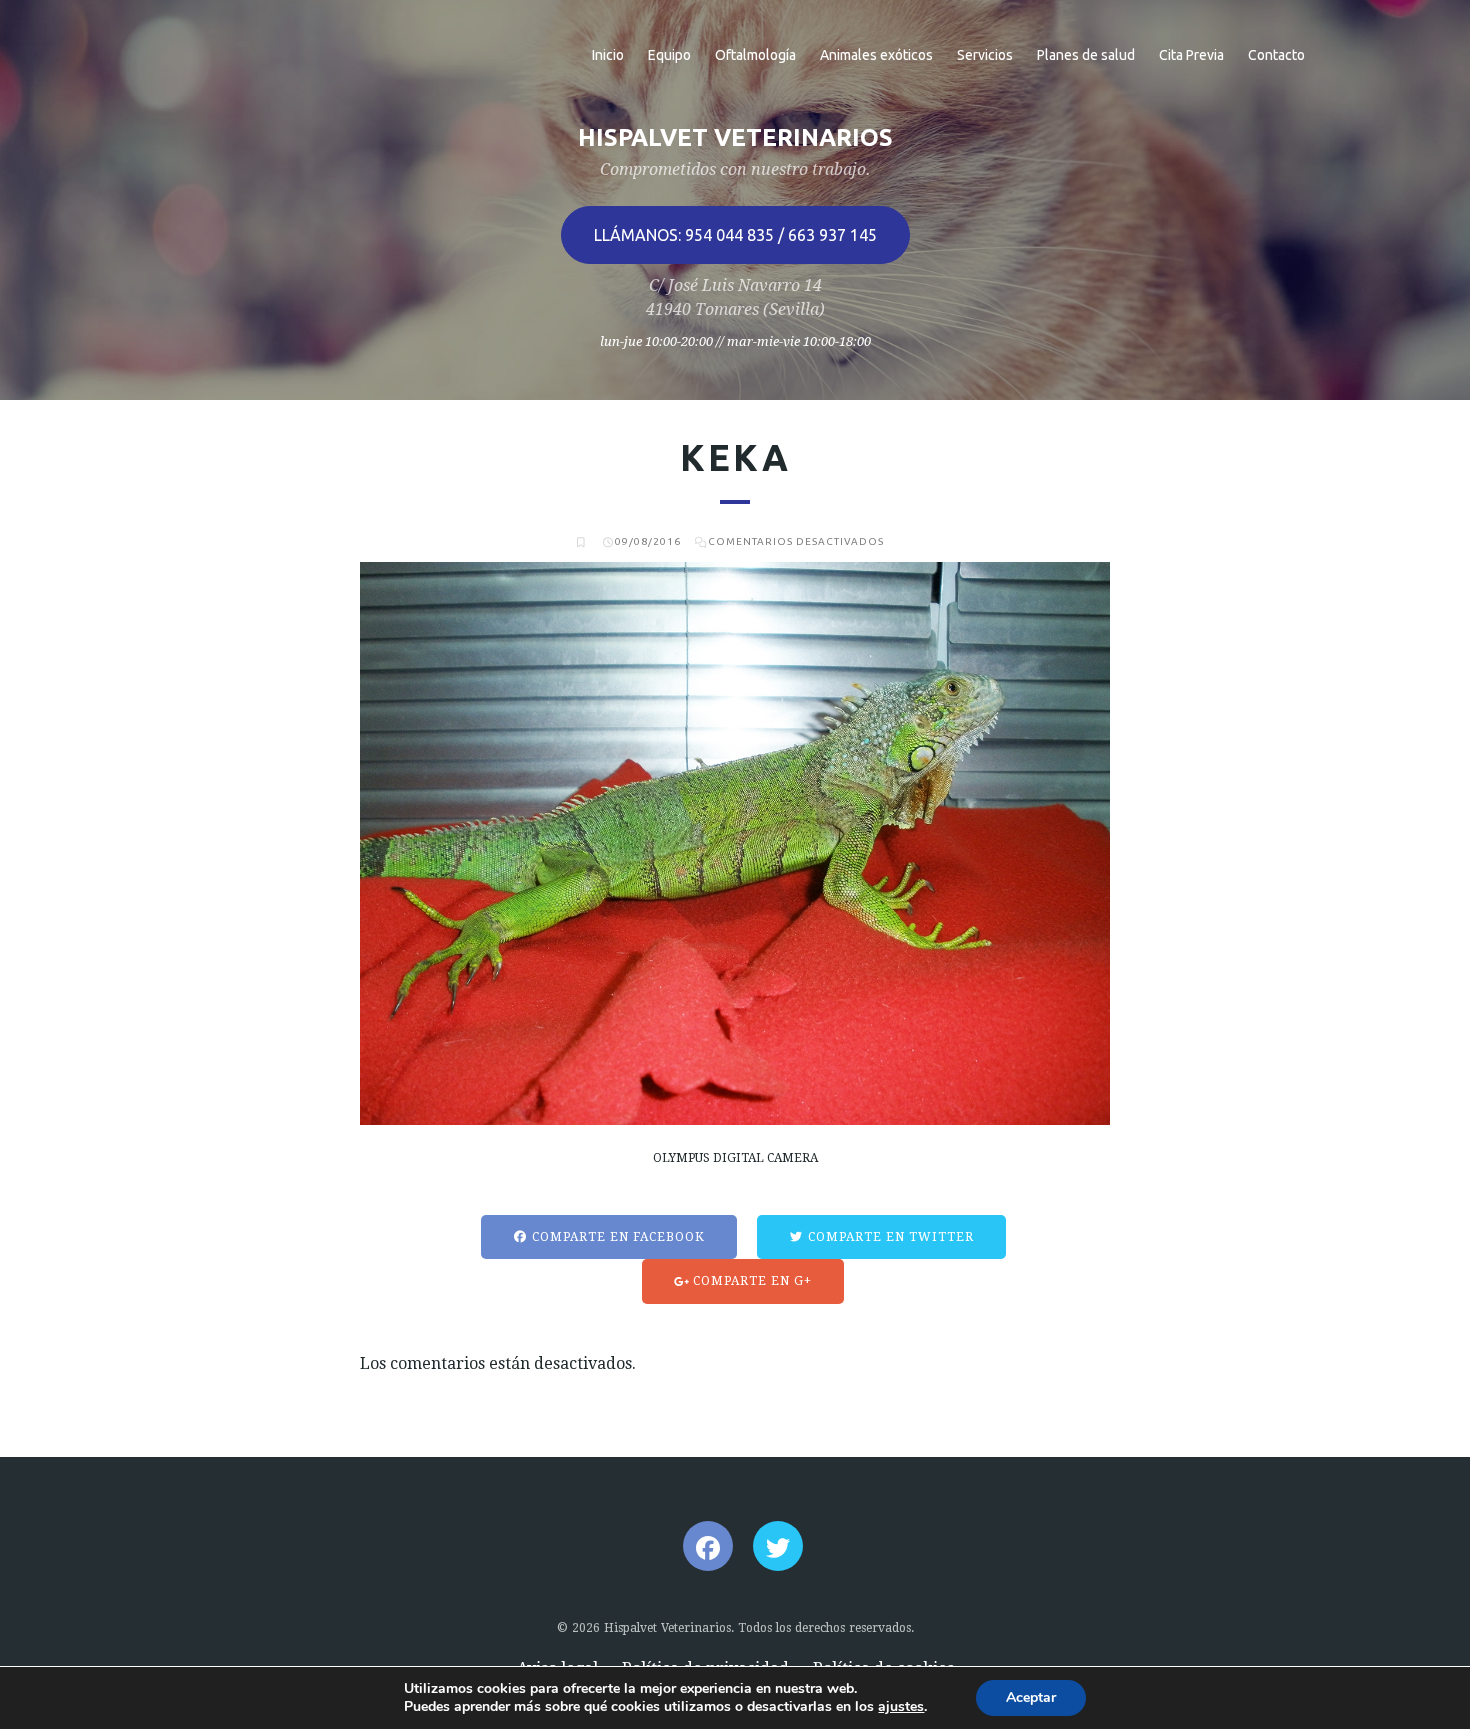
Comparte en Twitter (889, 1237)
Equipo (669, 55)
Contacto (1276, 55)
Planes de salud (1086, 55)
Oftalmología (755, 55)
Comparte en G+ (750, 1281)
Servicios (985, 55)
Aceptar (1031, 1697)
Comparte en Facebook (616, 1237)
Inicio (608, 55)
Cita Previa (1191, 55)
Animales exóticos (876, 55)
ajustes (901, 1707)
